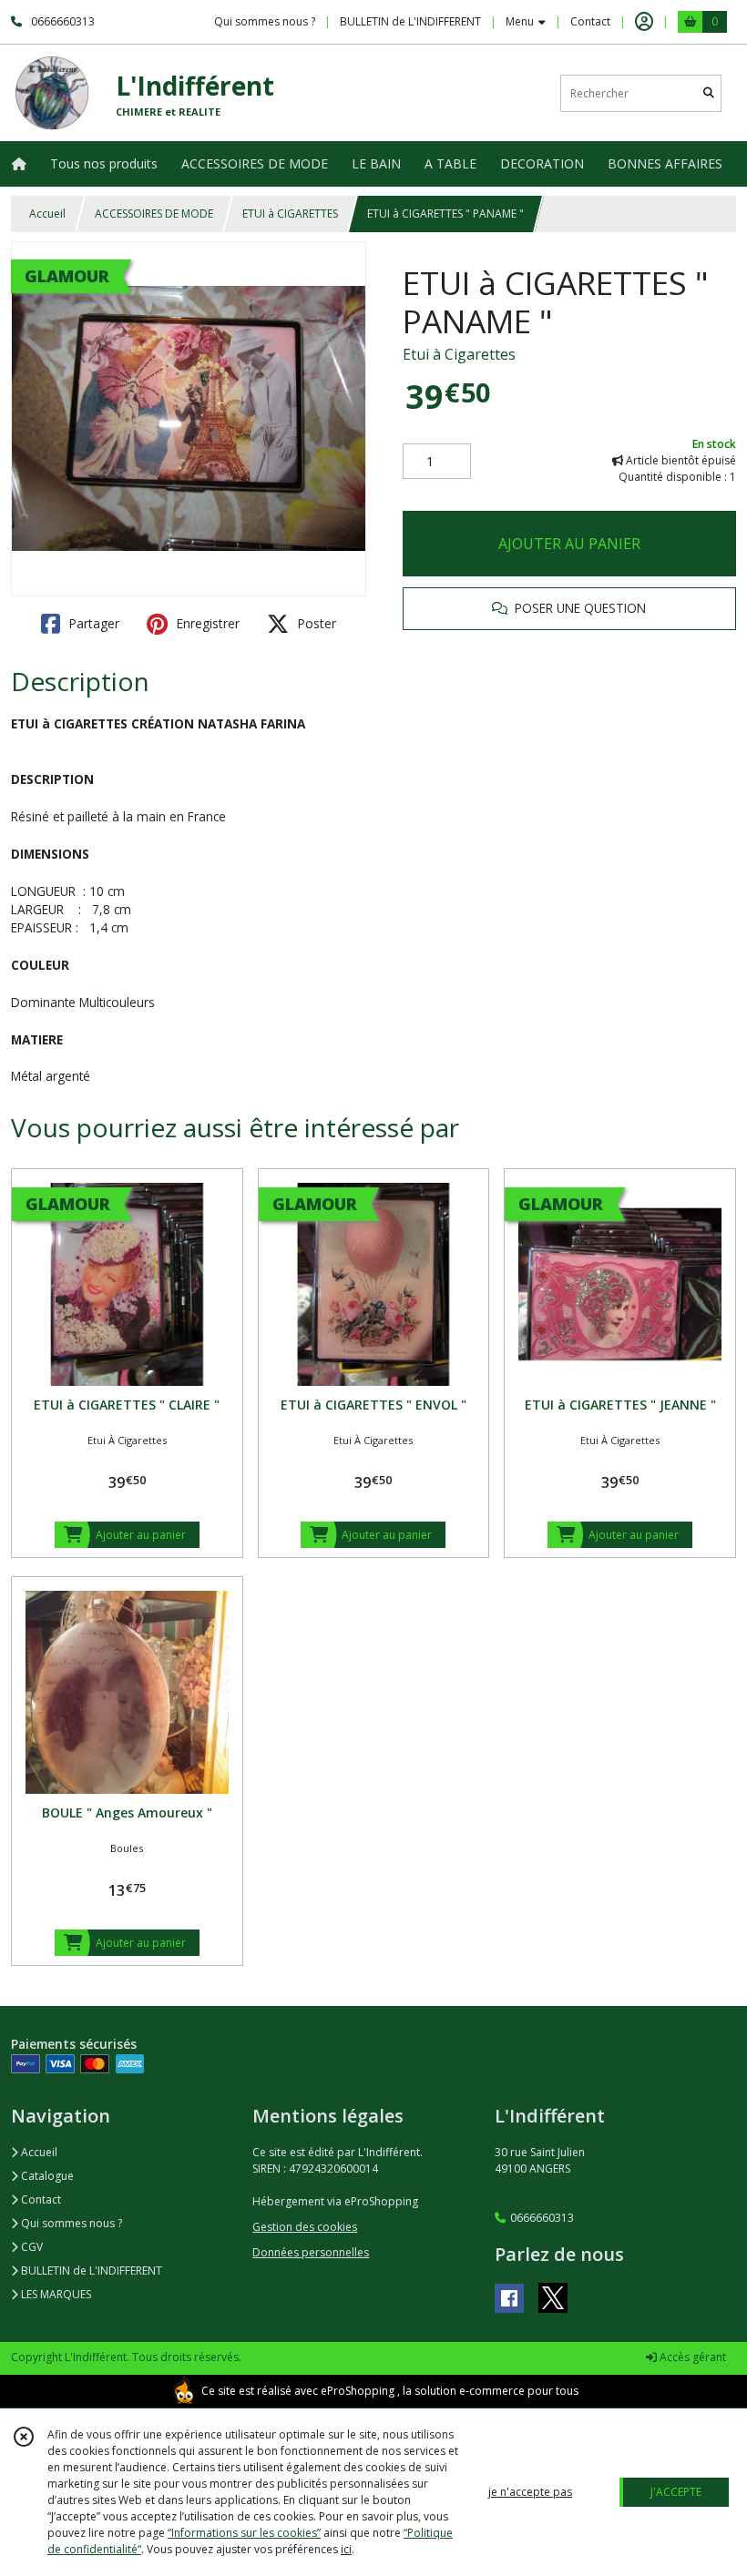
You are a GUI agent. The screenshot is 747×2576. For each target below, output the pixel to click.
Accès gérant (691, 2357)
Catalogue (46, 2176)
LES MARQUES (55, 2294)
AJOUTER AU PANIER (569, 544)
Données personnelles (311, 2252)
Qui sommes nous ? (70, 2223)
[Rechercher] (709, 93)
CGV (31, 2247)
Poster (315, 623)
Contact (590, 21)
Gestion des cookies (305, 2227)
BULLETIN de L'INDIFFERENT (90, 2271)
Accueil (47, 214)
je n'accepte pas (530, 2492)
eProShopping (358, 2391)
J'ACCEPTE (676, 2492)
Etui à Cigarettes (459, 354)
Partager (92, 623)
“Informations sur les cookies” (244, 2533)
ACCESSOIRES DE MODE (154, 214)
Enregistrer (206, 623)
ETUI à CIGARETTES (290, 214)
